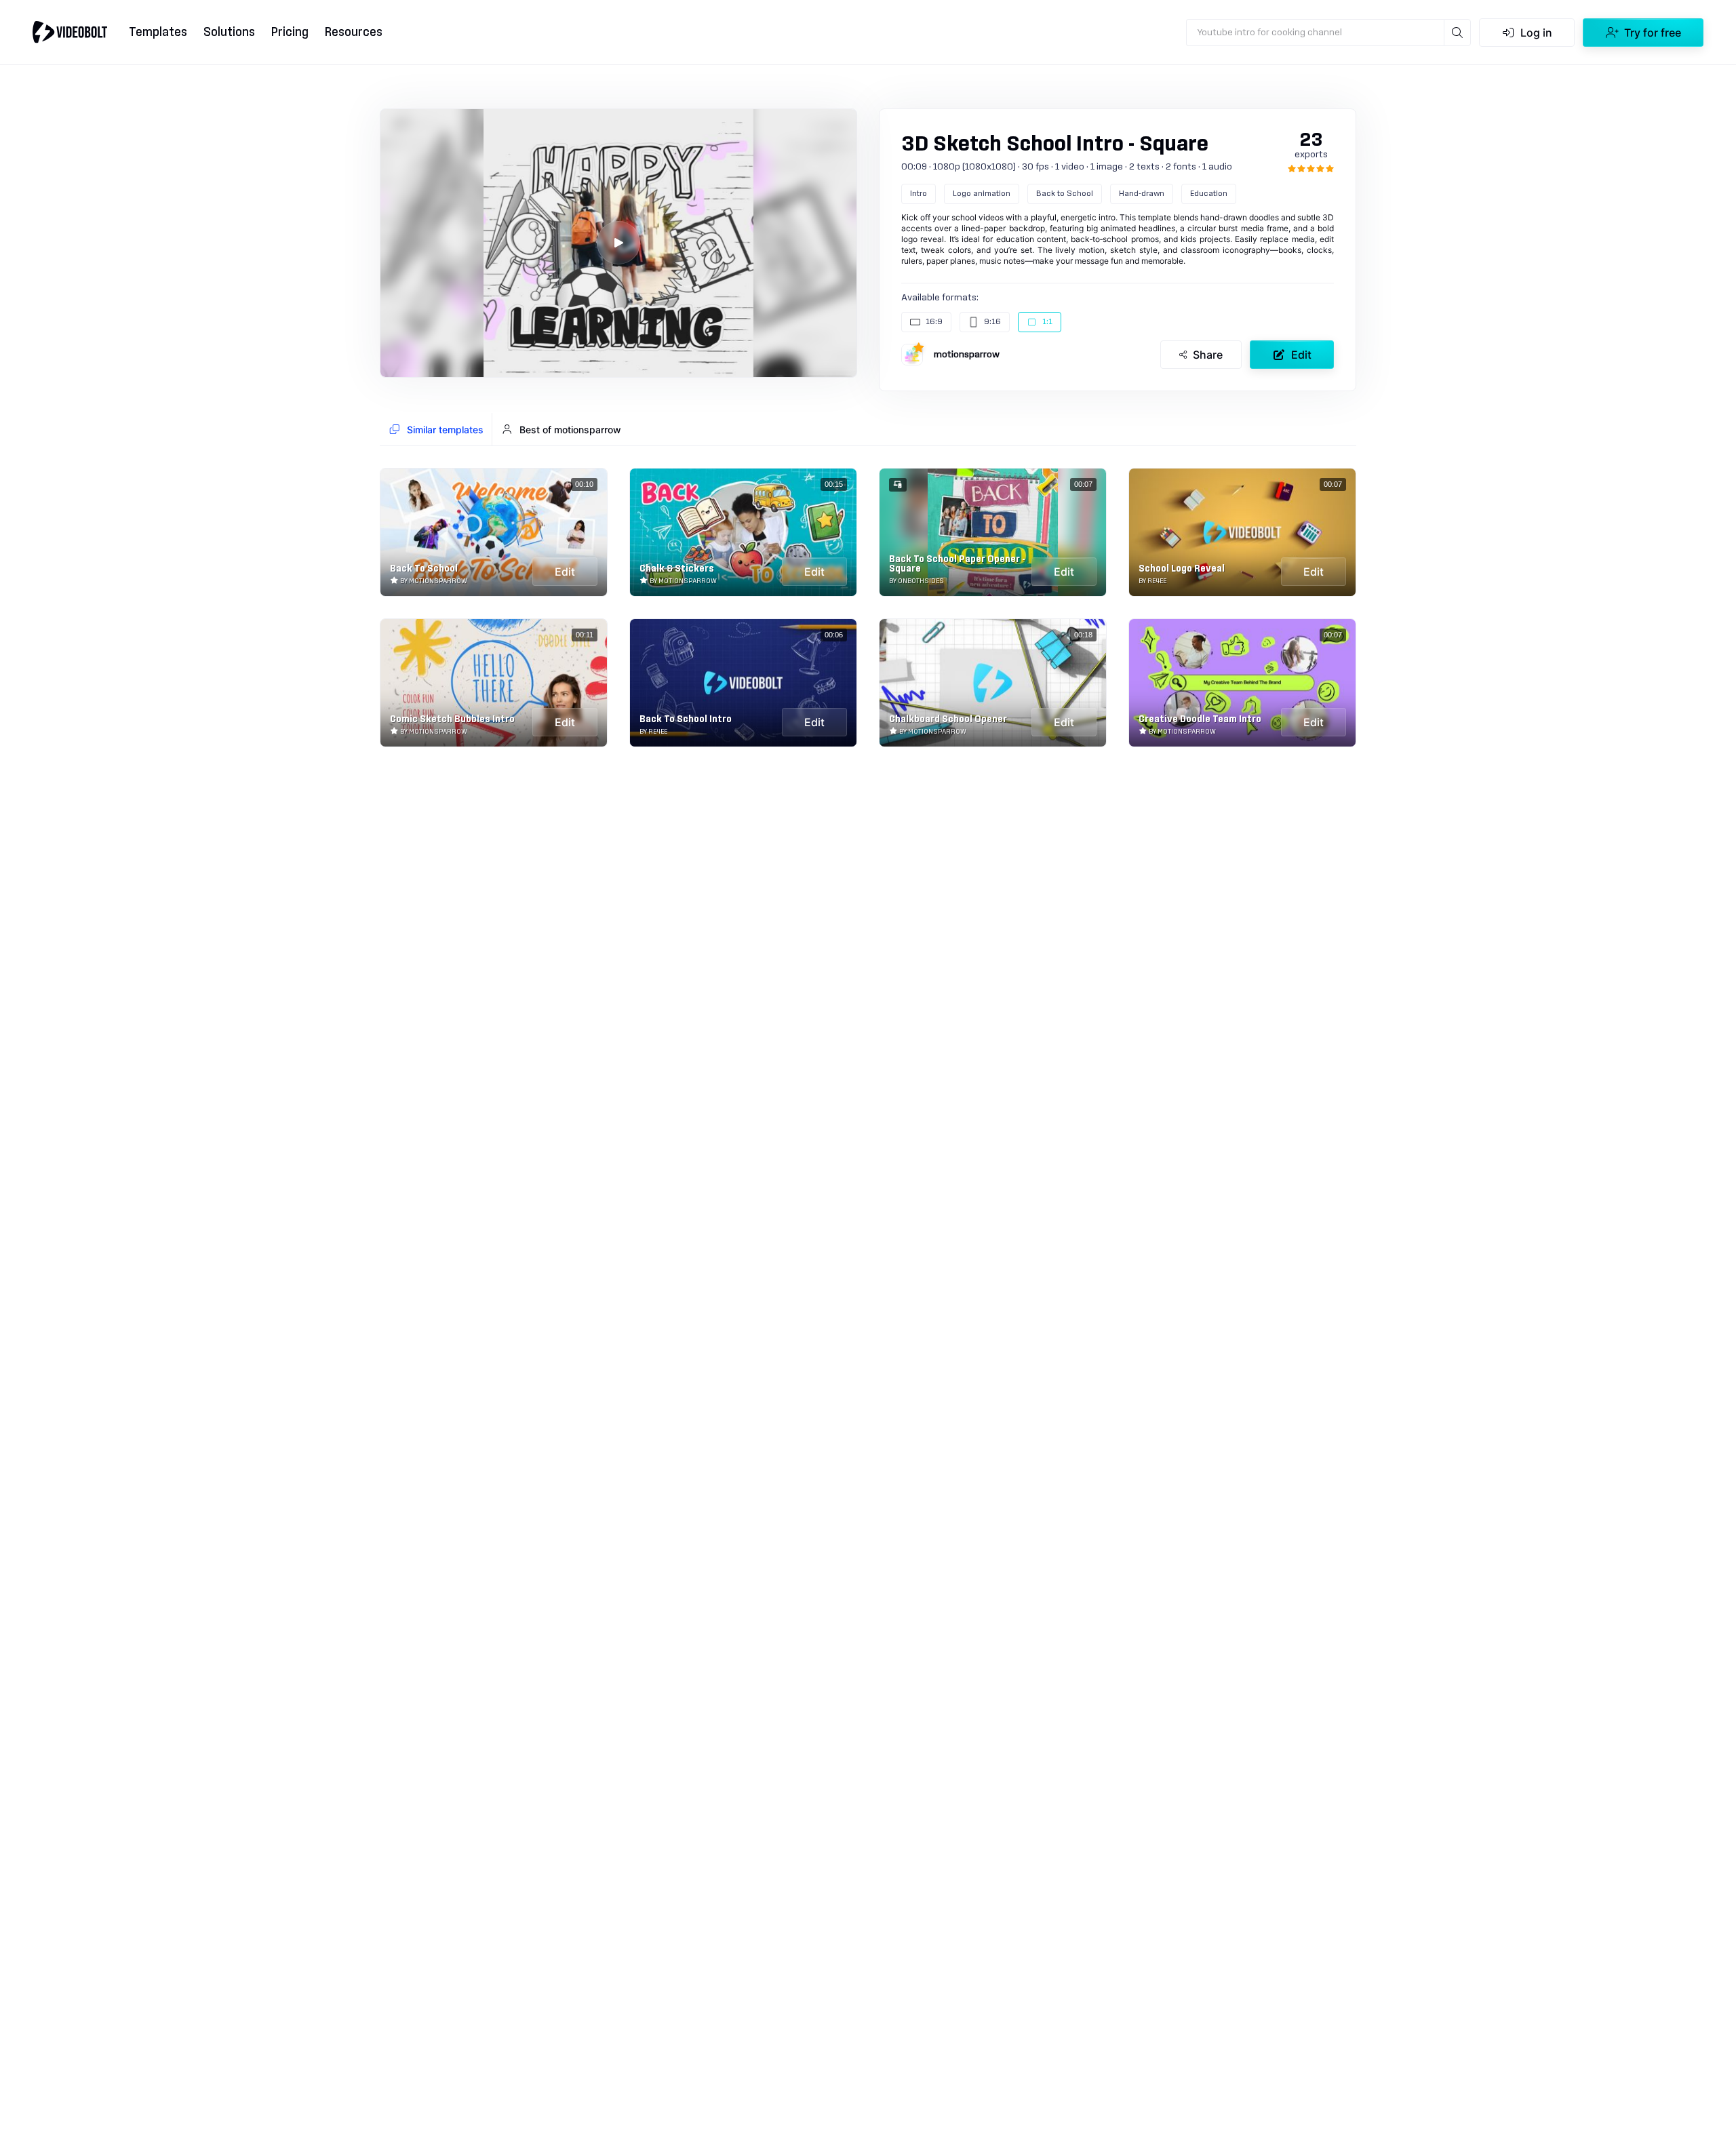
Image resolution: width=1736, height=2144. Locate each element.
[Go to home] (70, 32)
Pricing (290, 32)
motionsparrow (967, 355)
